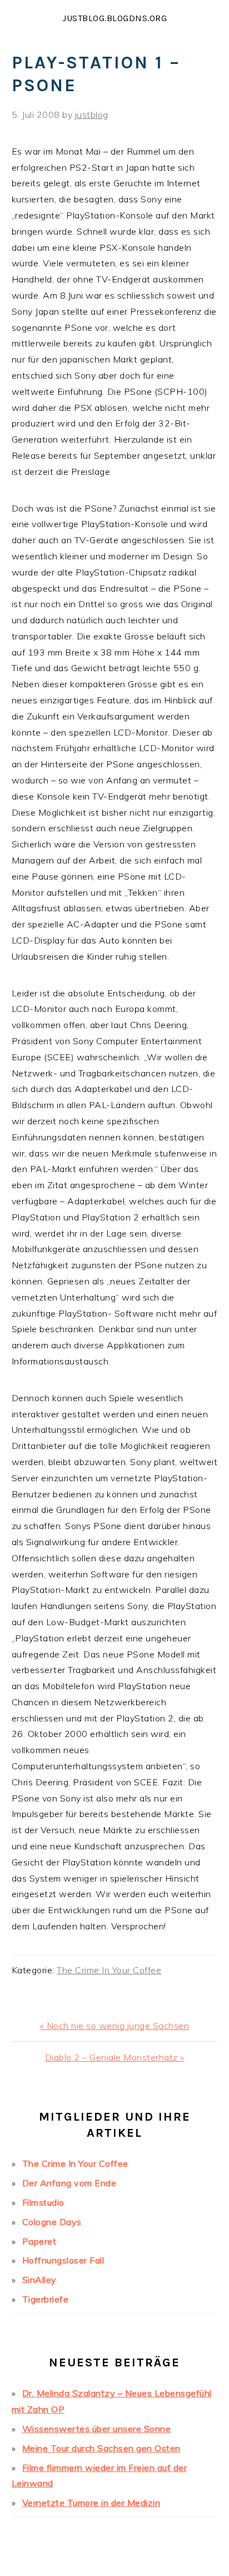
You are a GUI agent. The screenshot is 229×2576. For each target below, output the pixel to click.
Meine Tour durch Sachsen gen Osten (101, 2448)
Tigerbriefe (46, 2299)
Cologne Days (52, 2222)
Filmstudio (43, 2202)
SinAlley (39, 2280)
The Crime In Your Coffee (109, 1970)
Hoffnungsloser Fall (63, 2260)
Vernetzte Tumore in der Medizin (91, 2503)
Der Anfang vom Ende (69, 2183)
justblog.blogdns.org (114, 18)
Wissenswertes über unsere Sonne (97, 2429)
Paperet (39, 2241)
